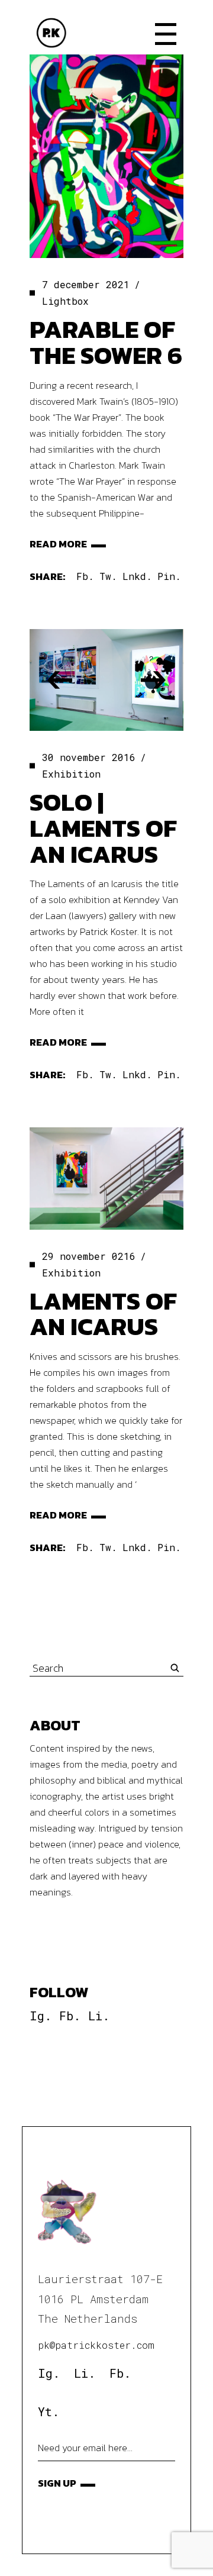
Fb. (70, 2016)
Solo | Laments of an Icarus (103, 828)
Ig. (41, 2016)
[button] (60, 680)
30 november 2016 (89, 757)
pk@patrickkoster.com (96, 2345)
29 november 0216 (89, 1256)
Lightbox (65, 301)
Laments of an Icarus (103, 1314)
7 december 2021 (86, 284)
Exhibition (71, 774)
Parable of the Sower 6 (106, 342)
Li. (99, 2016)
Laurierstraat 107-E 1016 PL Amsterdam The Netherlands (100, 2299)
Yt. (49, 2411)
